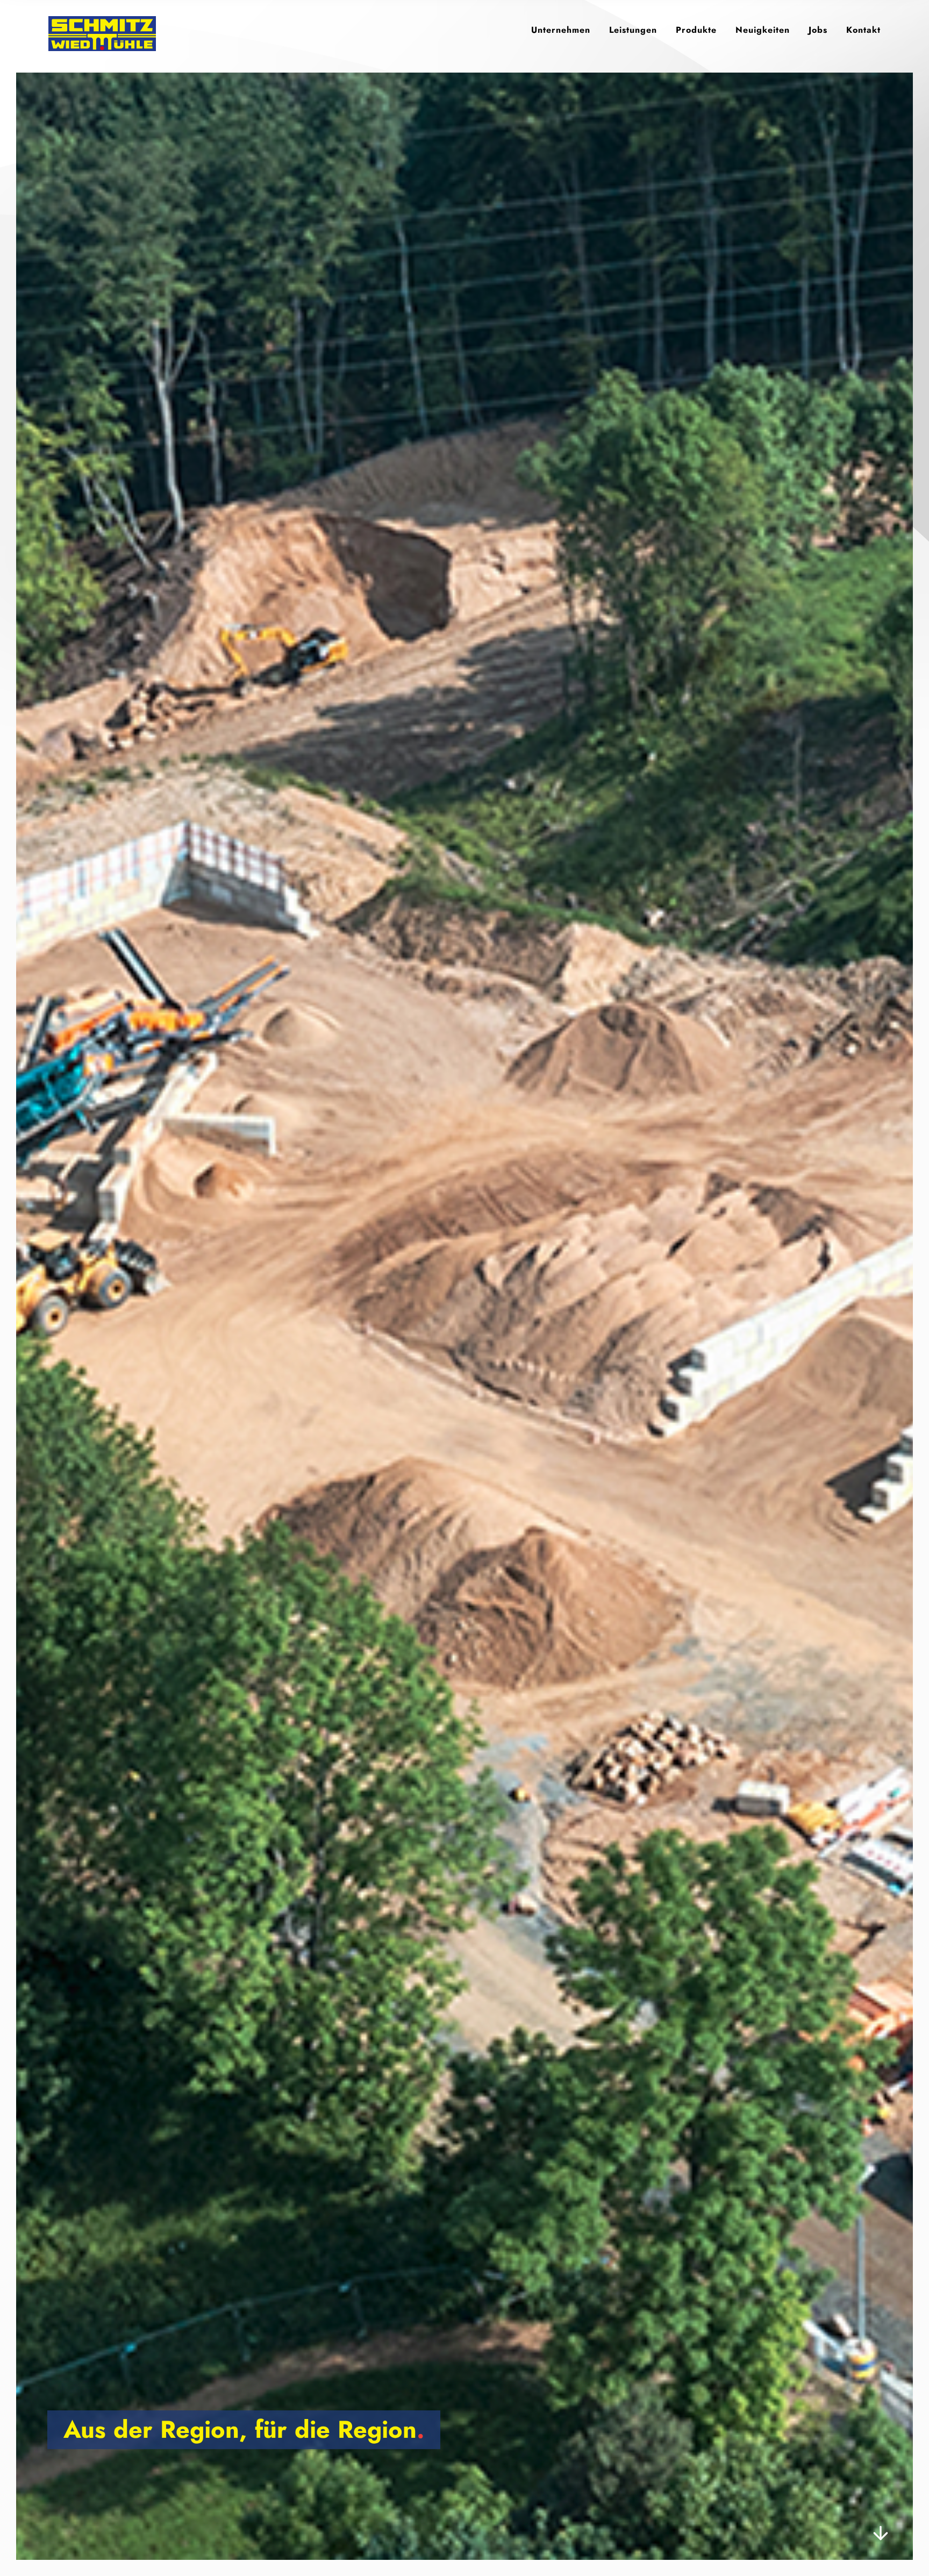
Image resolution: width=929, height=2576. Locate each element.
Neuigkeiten (763, 30)
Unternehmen (561, 30)
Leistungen (633, 30)
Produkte (696, 30)
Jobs (818, 30)
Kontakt (863, 30)
